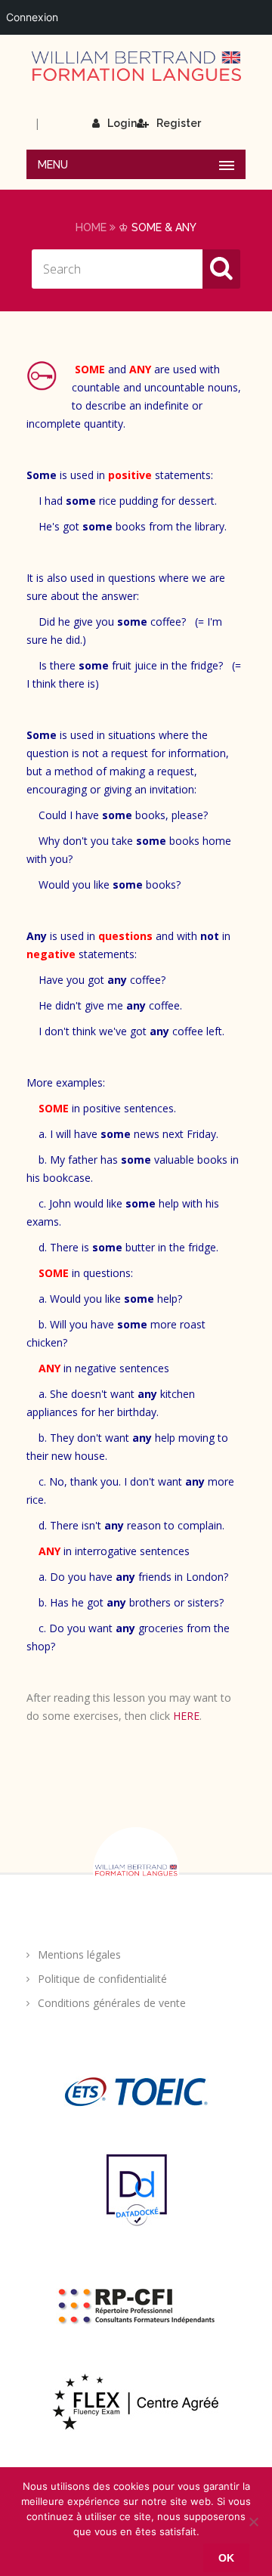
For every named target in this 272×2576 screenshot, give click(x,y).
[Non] (253, 2522)
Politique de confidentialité (102, 1979)
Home (91, 227)
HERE (186, 1716)
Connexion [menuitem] (32, 17)
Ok (226, 2558)
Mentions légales (79, 1954)
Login (122, 123)
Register (179, 123)
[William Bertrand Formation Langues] (136, 66)
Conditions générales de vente (112, 2003)
